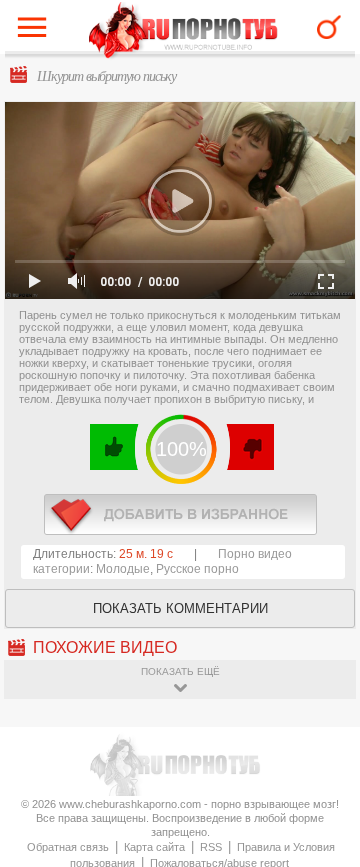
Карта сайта (154, 847)
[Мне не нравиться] (249, 447)
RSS (211, 847)
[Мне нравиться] (114, 447)
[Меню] (37, 32)
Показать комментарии (180, 608)
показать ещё (180, 671)
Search (329, 27)
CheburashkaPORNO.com (183, 31)
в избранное (180, 514)
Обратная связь (68, 847)
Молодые (123, 569)
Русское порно (197, 569)
